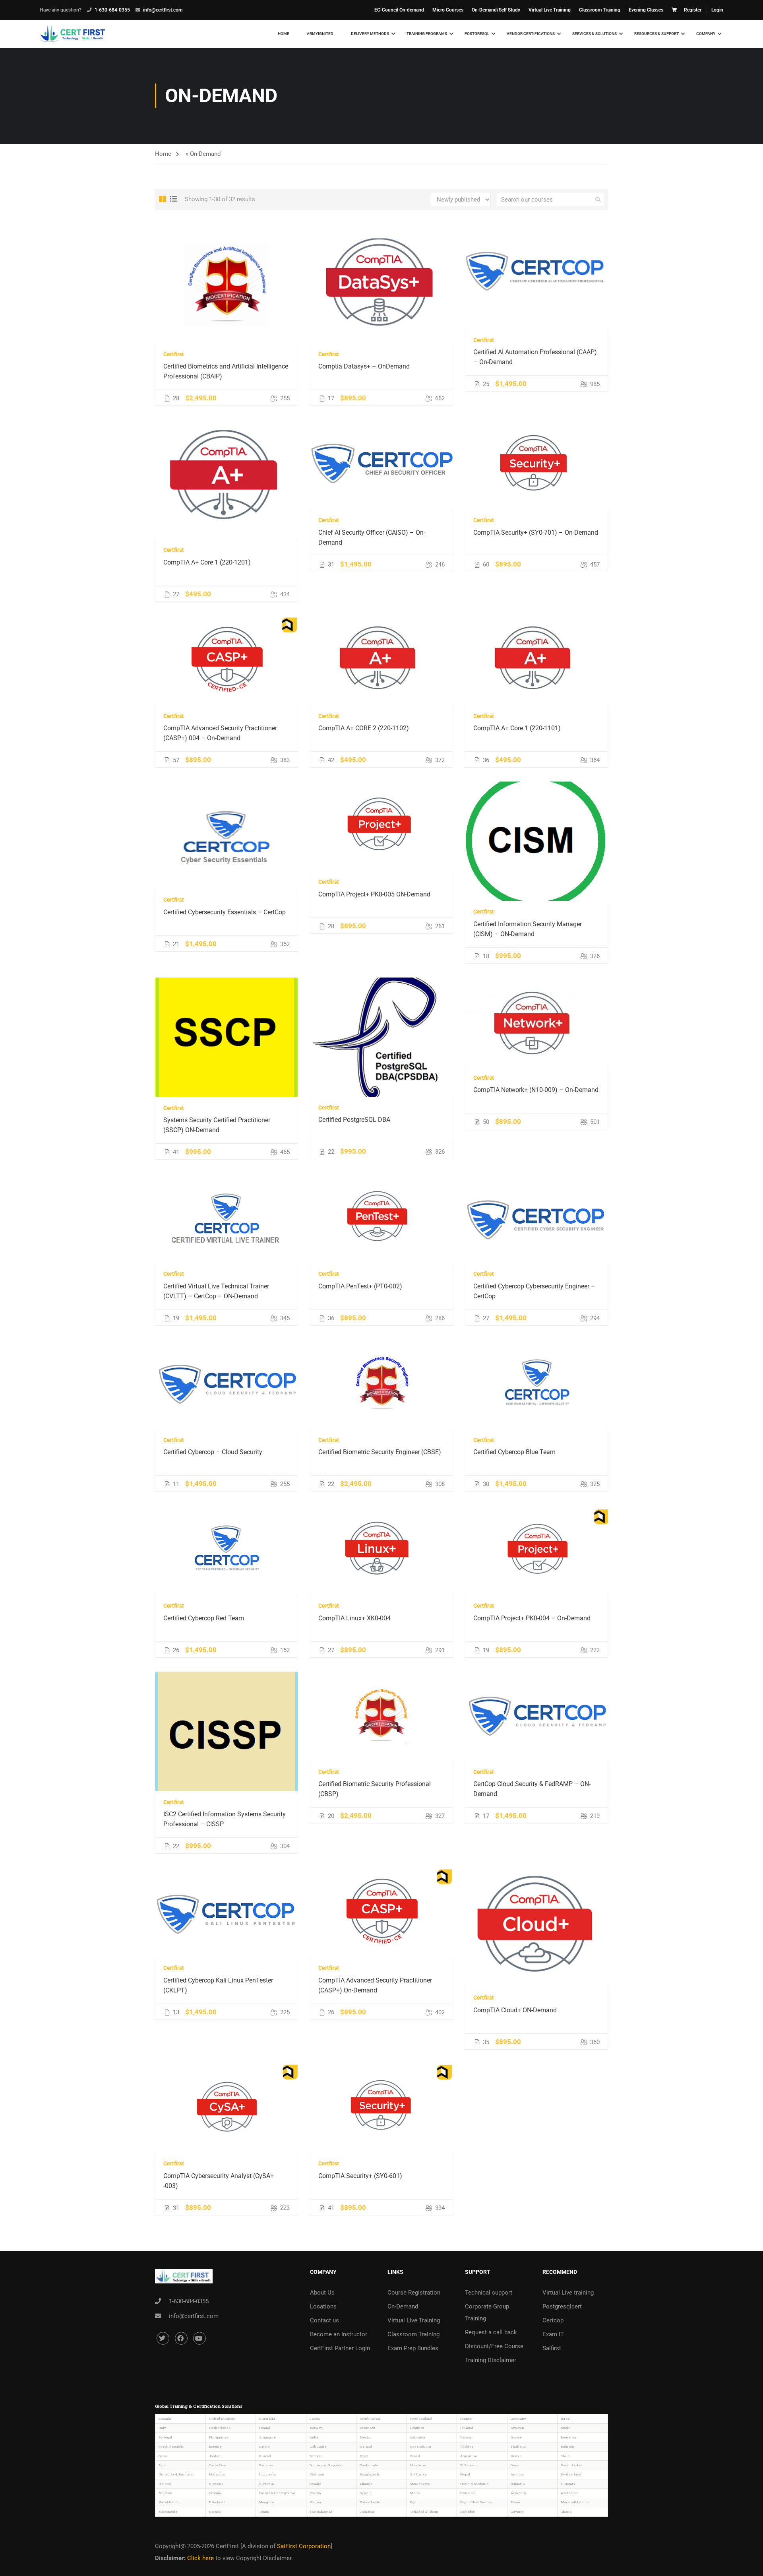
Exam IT (553, 2334)
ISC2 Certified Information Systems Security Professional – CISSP (225, 1819)
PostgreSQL (477, 34)
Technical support (489, 2293)
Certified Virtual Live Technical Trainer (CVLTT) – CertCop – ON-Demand (216, 1291)
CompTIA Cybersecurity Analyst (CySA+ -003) (219, 2181)
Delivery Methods (370, 34)
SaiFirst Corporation (304, 2546)
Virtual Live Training (550, 10)
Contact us (324, 2320)
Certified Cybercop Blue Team (514, 1452)
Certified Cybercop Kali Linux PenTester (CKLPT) (218, 1985)
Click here (201, 2558)
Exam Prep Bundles (413, 2348)
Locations (323, 2306)
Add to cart (227, 283)
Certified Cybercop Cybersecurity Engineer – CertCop (534, 1291)
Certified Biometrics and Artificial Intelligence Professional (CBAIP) (226, 371)
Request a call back (491, 2332)
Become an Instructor (339, 2334)
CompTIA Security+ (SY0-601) (360, 2176)
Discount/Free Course (494, 2346)
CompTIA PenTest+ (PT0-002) (360, 1286)
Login (717, 10)
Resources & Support (656, 34)
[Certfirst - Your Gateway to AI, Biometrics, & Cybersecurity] (73, 34)
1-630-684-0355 (112, 10)
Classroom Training (600, 10)
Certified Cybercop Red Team (204, 1618)
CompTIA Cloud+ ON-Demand (515, 2010)
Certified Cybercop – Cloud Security (213, 1452)
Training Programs (427, 34)
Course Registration (414, 2293)
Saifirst (552, 2348)
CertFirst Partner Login (340, 2348)
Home (284, 34)
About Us (322, 2293)
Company (706, 34)
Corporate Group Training (487, 2312)
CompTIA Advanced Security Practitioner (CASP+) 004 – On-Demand (220, 733)
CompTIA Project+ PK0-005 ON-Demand (374, 894)
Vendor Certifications (531, 34)
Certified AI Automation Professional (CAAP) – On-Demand (535, 357)
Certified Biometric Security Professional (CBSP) (375, 1789)
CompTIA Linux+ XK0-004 (354, 1618)
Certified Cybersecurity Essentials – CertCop (225, 912)
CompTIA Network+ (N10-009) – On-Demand (536, 1090)
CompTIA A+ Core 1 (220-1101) (517, 728)
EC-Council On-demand (399, 10)
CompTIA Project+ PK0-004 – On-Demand (532, 1618)
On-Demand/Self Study (496, 10)
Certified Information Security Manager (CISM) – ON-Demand (528, 929)
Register (693, 10)
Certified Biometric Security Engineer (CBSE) (380, 1452)
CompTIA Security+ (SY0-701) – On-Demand (536, 532)
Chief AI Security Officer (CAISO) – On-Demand (372, 537)
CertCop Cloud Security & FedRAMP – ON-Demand (532, 1789)
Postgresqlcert (562, 2306)
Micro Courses (448, 10)
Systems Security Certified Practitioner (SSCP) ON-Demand (217, 1125)
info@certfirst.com (163, 10)
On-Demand (403, 2306)
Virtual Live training (568, 2293)
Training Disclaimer (491, 2360)
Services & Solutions (595, 34)
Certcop (553, 2320)
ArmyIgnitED (320, 34)
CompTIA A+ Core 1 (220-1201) (207, 562)
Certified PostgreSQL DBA (354, 1120)
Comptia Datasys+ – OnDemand (364, 366)
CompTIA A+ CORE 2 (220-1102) (364, 728)
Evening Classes (646, 10)
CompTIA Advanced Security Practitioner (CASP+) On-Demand (375, 1985)
